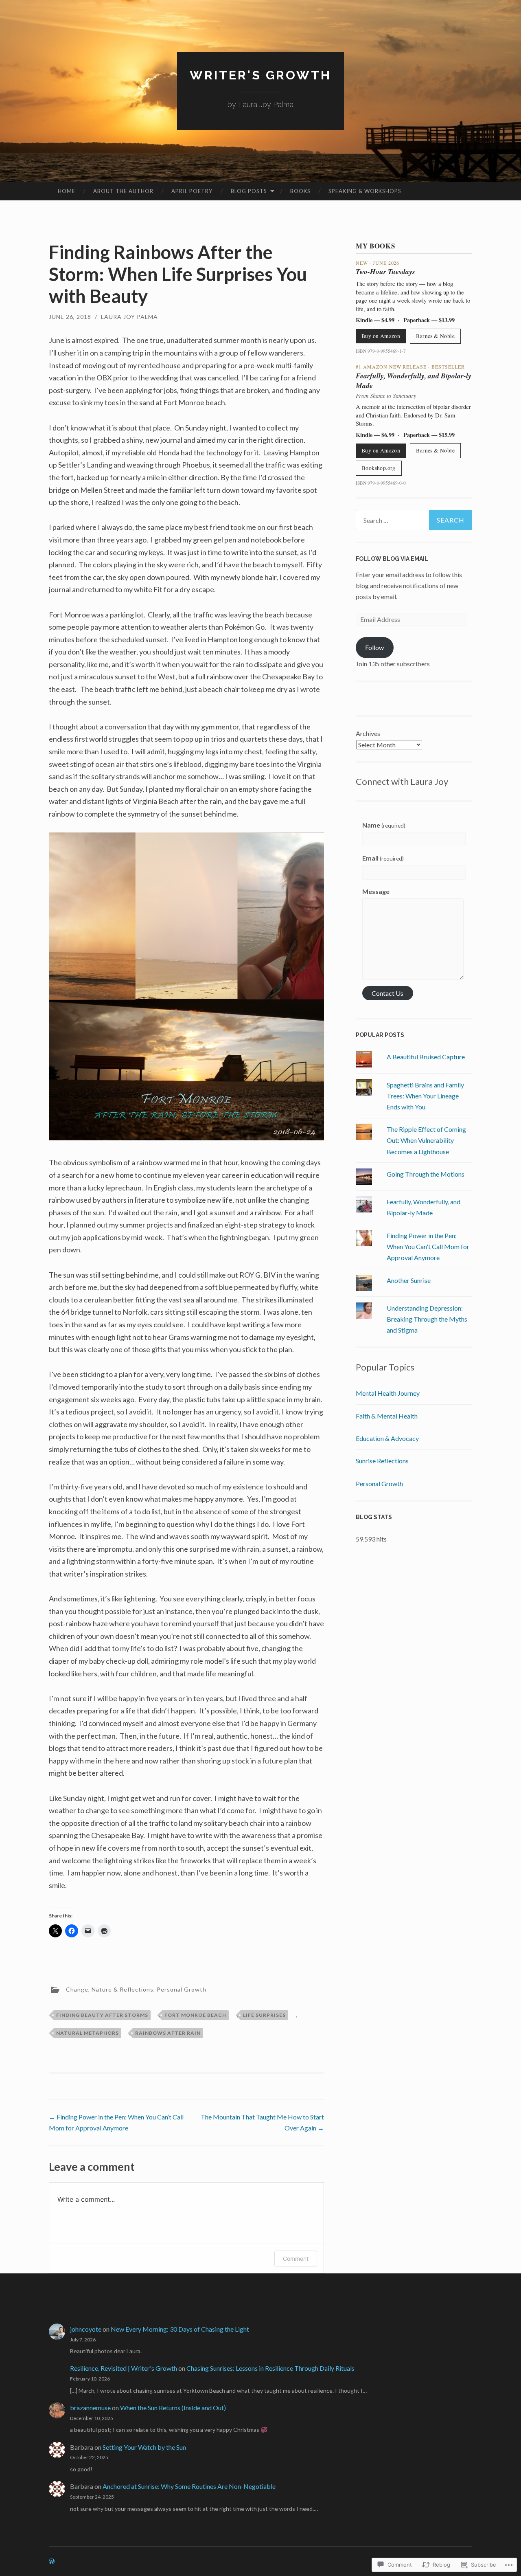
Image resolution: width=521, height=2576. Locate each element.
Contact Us (387, 993)
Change (77, 1989)
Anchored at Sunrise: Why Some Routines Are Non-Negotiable (189, 2486)
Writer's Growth (260, 75)
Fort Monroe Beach (195, 2015)
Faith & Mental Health (387, 1416)
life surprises (264, 2015)
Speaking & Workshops (365, 191)
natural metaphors (88, 2033)
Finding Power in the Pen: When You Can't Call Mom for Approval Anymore (428, 1246)
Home (67, 191)
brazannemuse (90, 2408)
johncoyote (86, 2329)
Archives (368, 733)
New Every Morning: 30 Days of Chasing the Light (180, 2329)
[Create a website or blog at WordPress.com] (52, 2562)
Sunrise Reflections (382, 1461)
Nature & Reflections (123, 1989)
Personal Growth (182, 1989)
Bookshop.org (379, 468)
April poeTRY (192, 191)
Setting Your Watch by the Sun (144, 2447)
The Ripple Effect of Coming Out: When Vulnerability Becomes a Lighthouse (426, 1140)
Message (376, 891)
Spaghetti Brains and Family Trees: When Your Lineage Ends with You (425, 1096)
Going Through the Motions (426, 1174)
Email (383, 858)
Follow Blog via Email (392, 559)
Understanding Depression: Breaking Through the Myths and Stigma (427, 1319)
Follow (374, 647)
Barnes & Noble (435, 336)
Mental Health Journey (388, 1393)
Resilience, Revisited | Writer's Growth (124, 2368)
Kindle (364, 320)
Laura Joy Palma (129, 317)
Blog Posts (249, 191)
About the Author (123, 191)
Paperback (417, 320)
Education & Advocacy (387, 1438)
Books (300, 191)
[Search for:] (414, 520)
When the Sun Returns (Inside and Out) (173, 2408)
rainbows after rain (168, 2033)
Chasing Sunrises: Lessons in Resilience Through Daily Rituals (270, 2368)
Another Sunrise (409, 1280)
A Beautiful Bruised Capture (426, 1057)
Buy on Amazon (381, 336)
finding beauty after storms (102, 2015)
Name (384, 825)
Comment (296, 2259)
